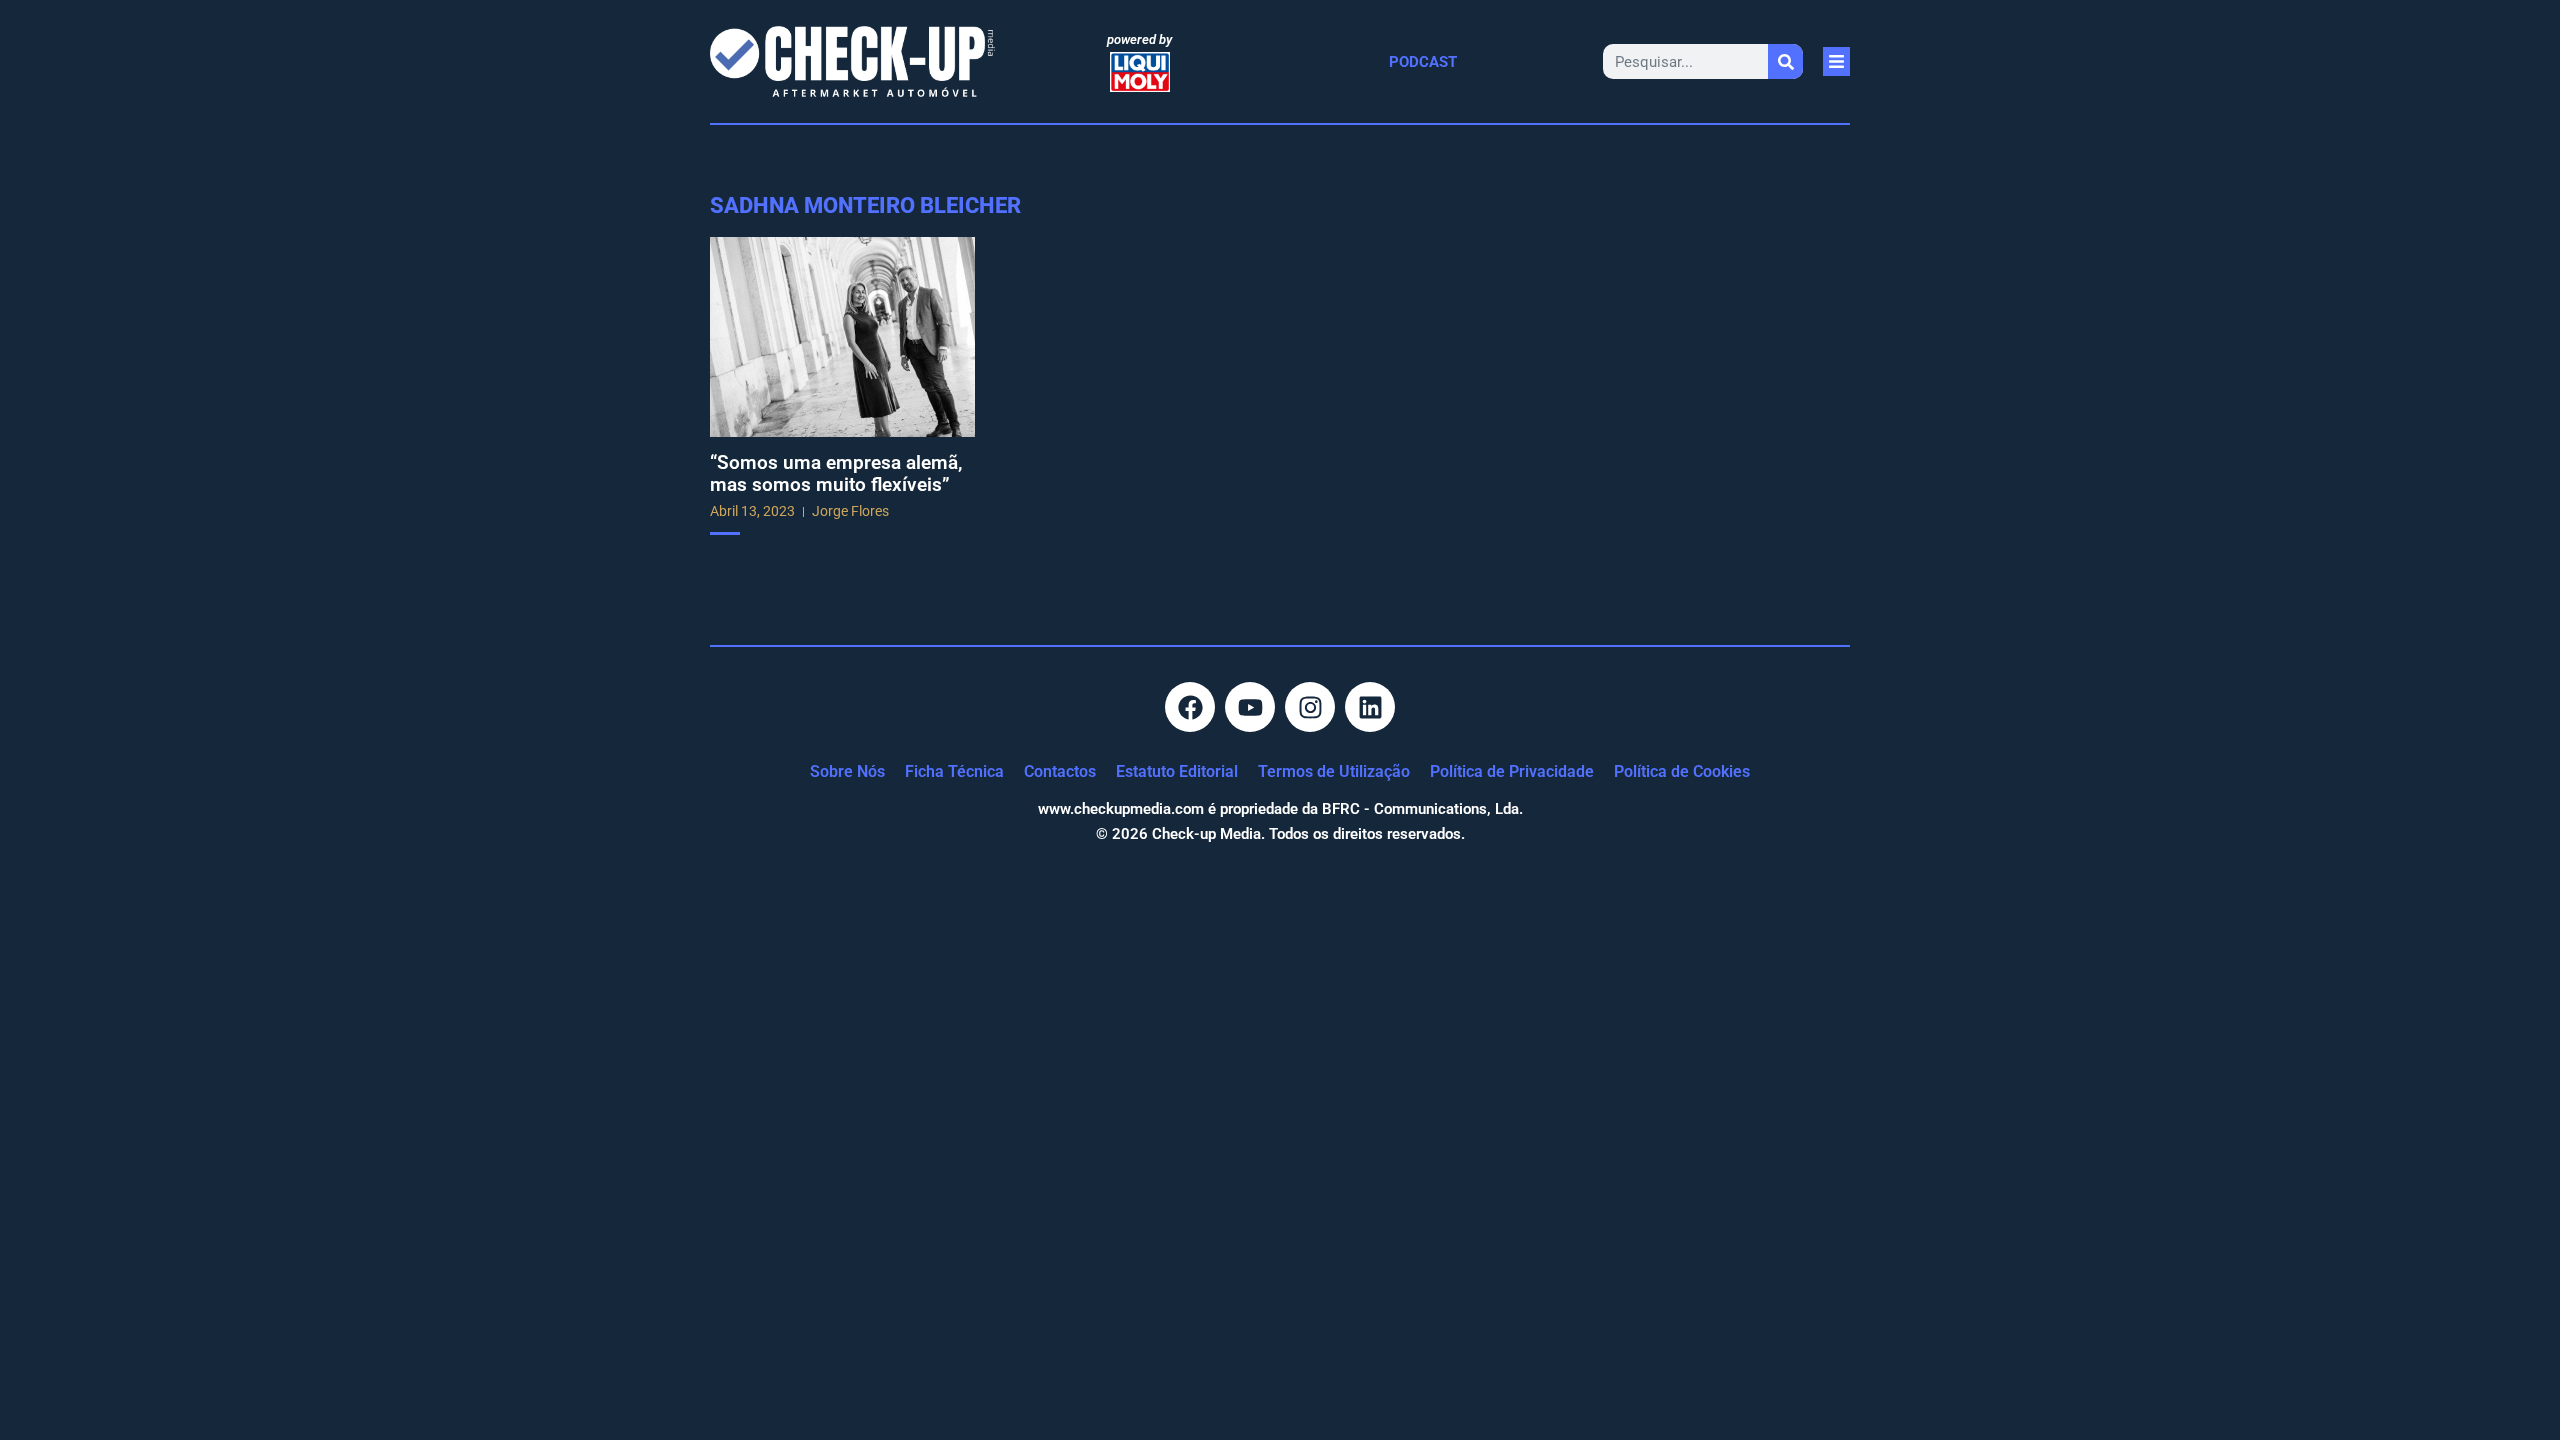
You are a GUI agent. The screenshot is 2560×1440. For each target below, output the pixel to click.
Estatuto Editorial (1177, 771)
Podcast (1423, 62)
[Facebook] (1190, 707)
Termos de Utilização (1334, 771)
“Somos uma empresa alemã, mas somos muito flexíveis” (836, 473)
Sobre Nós (847, 771)
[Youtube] (1250, 707)
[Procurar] (1785, 61)
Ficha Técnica (954, 771)
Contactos (1060, 771)
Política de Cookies (1682, 771)
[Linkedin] (1370, 707)
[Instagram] (1310, 707)
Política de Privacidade (1512, 771)
